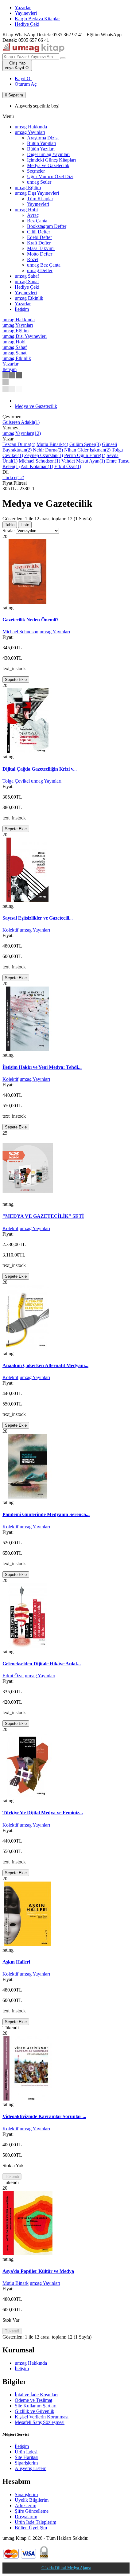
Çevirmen (12, 417)
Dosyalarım (26, 2517)
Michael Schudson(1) (39, 461)
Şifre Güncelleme (32, 2511)
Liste (25, 525)
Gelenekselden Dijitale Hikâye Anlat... (42, 1664)
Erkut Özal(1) (68, 466)
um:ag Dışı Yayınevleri (37, 193)
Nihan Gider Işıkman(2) (87, 450)
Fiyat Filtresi (15, 483)
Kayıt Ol (23, 78)
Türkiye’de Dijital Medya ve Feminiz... (43, 1813)
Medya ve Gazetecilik (36, 406)
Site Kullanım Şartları (36, 2406)
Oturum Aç (26, 84)
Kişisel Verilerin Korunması (42, 2417)
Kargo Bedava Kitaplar (37, 19)
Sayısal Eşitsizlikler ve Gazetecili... (38, 918)
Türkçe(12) (13, 477)
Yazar (8, 439)
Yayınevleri (26, 13)
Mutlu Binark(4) (52, 444)
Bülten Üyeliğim (31, 2528)
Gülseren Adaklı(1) (21, 422)
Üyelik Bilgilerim (32, 2500)
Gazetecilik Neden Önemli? (31, 620)
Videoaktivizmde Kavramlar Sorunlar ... (44, 2116)
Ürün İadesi (26, 2452)
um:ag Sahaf (27, 276)
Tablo (10, 525)
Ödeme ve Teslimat (33, 2400)
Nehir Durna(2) (48, 450)
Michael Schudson (20, 632)
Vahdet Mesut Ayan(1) (83, 461)
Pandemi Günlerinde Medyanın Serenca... (46, 1514)
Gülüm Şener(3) (85, 444)
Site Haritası (27, 2457)
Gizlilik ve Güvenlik (35, 2411)
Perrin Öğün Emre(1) (85, 455)
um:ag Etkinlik (29, 298)
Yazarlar (23, 8)
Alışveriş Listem (31, 2468)
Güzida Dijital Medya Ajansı (66, 2568)
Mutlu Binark (16, 2283)
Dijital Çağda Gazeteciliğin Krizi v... (40, 769)
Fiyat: (8, 637)
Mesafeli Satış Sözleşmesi (40, 2422)
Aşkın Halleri (16, 1962)
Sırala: (9, 531)
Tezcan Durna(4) (19, 444)
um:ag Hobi (26, 210)
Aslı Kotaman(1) (37, 466)
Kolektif (10, 930)
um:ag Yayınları (30, 132)
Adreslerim (25, 2506)
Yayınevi (11, 428)
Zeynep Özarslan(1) (44, 455)
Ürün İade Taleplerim (35, 2522)
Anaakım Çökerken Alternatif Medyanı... (45, 1365)
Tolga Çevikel (16, 781)
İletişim (22, 2369)
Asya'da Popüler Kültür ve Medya (38, 2271)
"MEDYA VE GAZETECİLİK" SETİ (43, 1216)
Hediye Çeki (27, 24)
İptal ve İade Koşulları (36, 2395)
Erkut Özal (13, 1676)
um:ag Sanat (27, 281)
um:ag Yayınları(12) (22, 433)
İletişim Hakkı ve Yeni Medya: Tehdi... (42, 1067)
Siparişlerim (26, 2463)
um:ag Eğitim (28, 188)
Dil (6, 472)
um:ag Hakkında (31, 2363)
